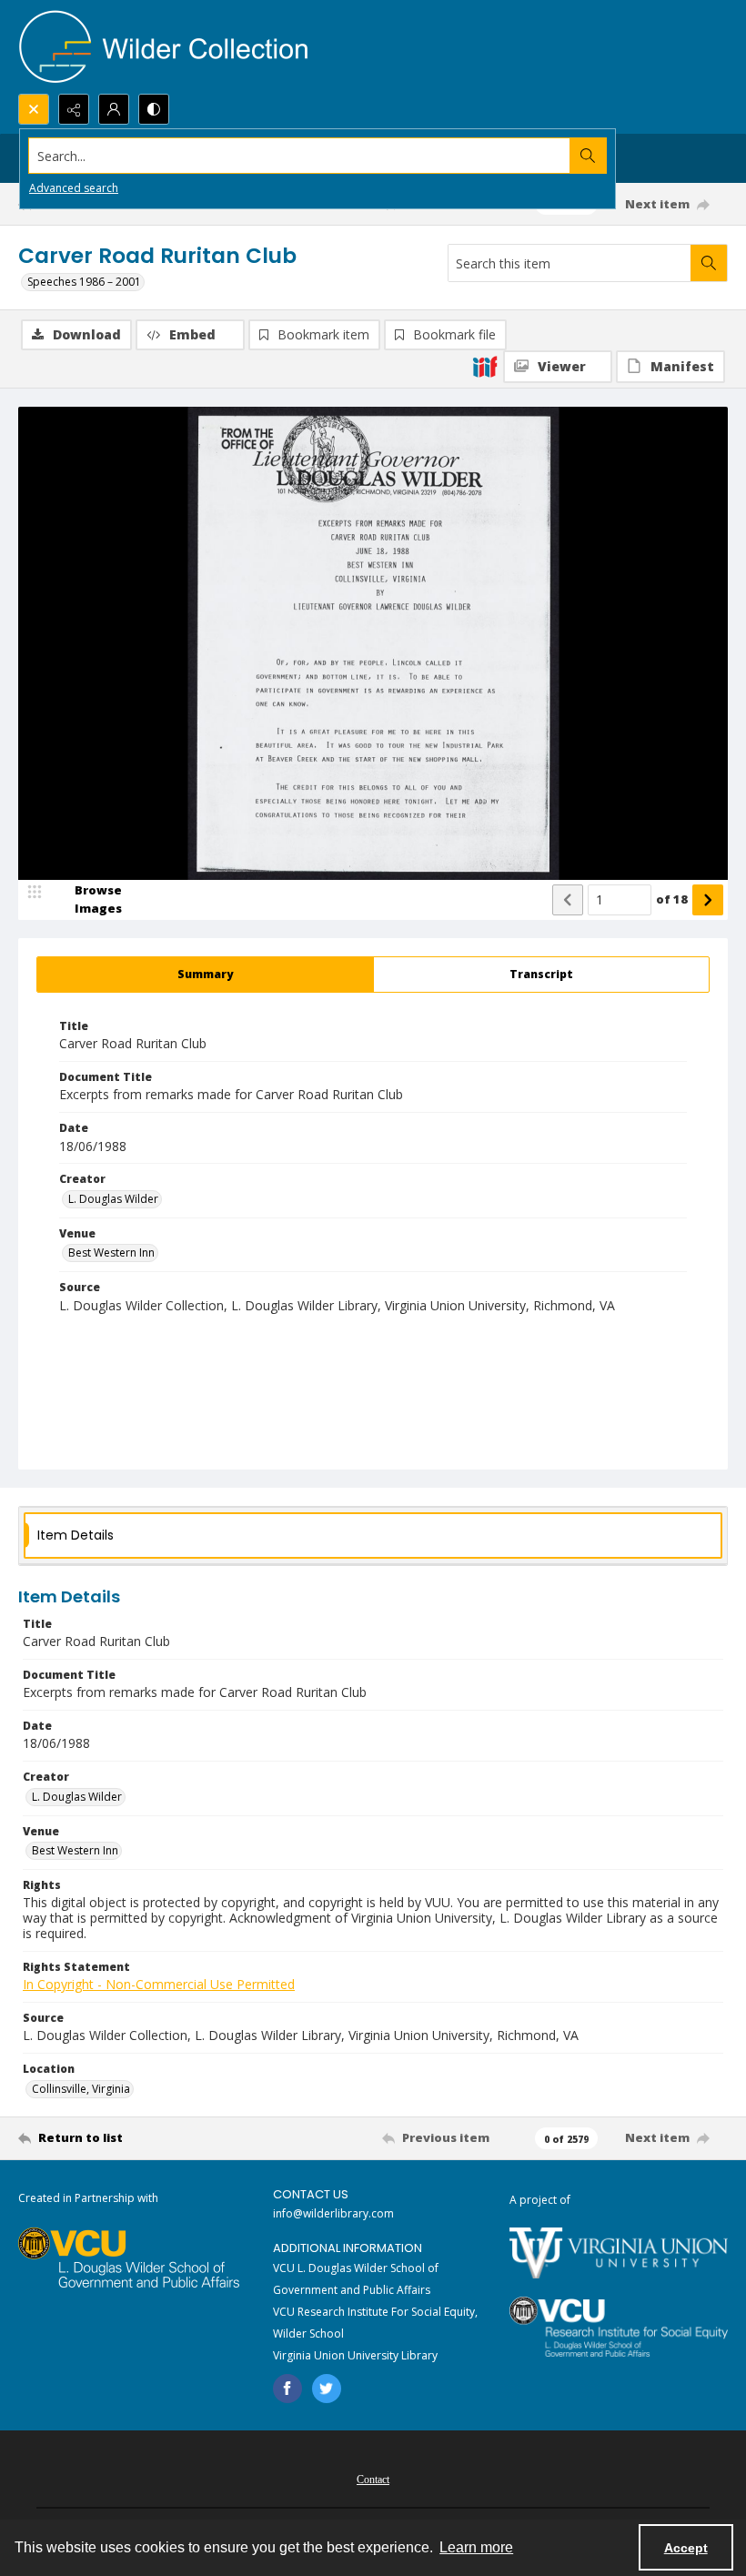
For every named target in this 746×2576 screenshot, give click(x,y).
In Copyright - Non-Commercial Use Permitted (159, 1984)
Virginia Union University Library (355, 2355)
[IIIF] (485, 366)
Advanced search (74, 188)
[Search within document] (709, 263)
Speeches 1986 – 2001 (84, 282)
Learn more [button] (476, 2547)
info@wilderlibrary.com (333, 2213)
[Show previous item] (568, 900)
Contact (373, 2480)
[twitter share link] (327, 2389)
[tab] (205, 975)
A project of (540, 2200)
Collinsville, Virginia (81, 2089)
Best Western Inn (111, 1253)
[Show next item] (708, 900)
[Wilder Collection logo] (164, 47)
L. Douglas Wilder (113, 1199)
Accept (686, 2548)
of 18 (672, 899)
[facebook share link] (287, 2389)
